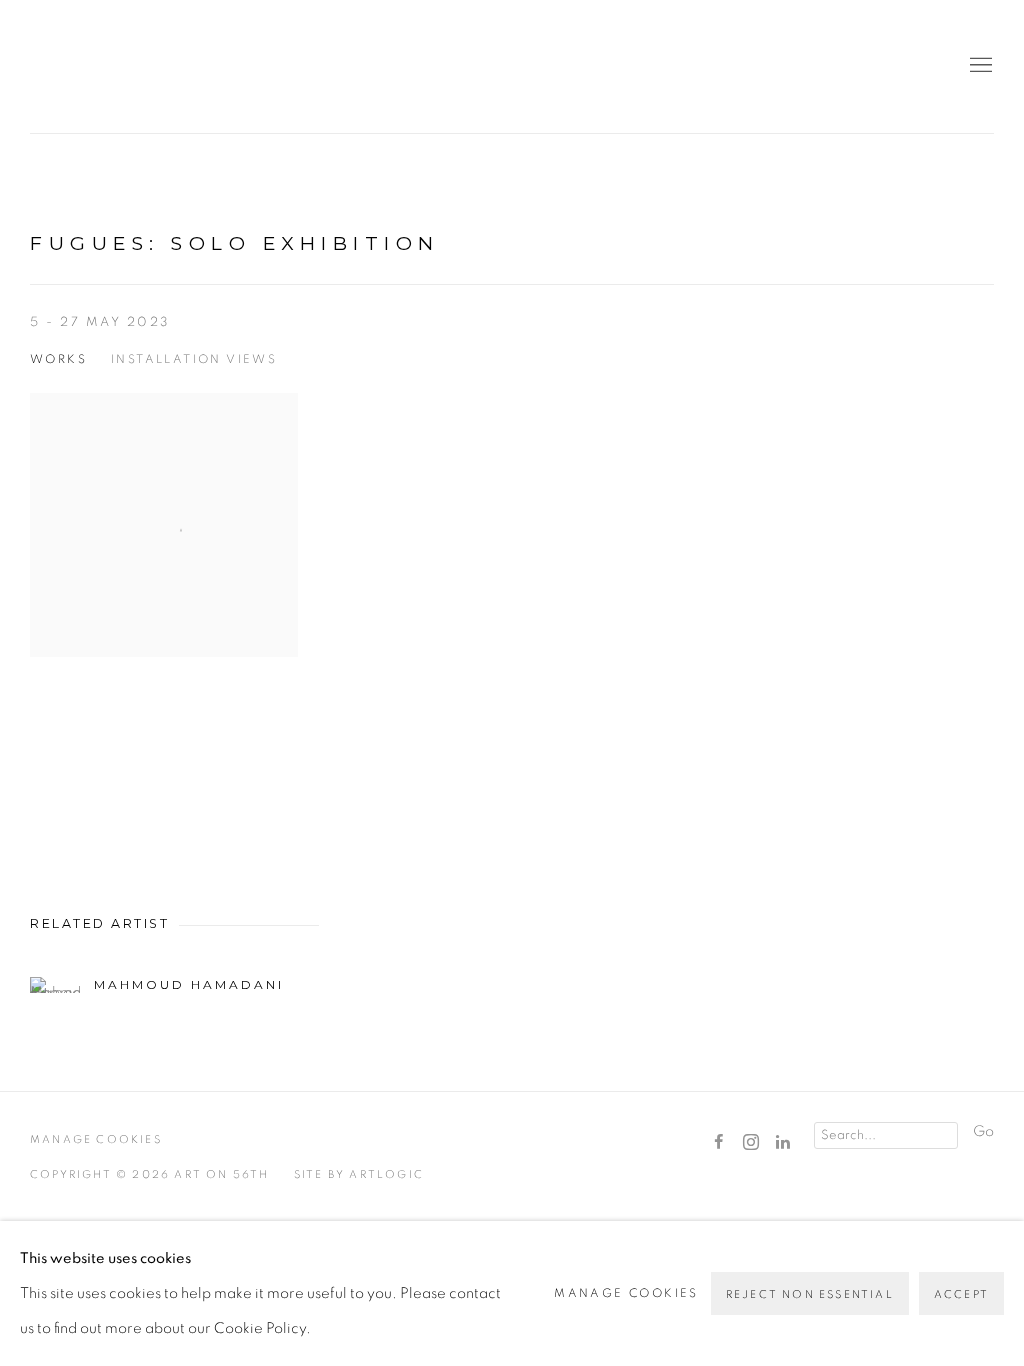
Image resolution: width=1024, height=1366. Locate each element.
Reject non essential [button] (810, 1294)
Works (58, 359)
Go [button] (983, 1131)
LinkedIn (783, 1143)
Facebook (719, 1143)
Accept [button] (961, 1294)
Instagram (751, 1143)
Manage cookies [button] (96, 1139)
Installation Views (194, 359)
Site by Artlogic (359, 1174)
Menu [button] (979, 66)
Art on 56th (60, 66)
